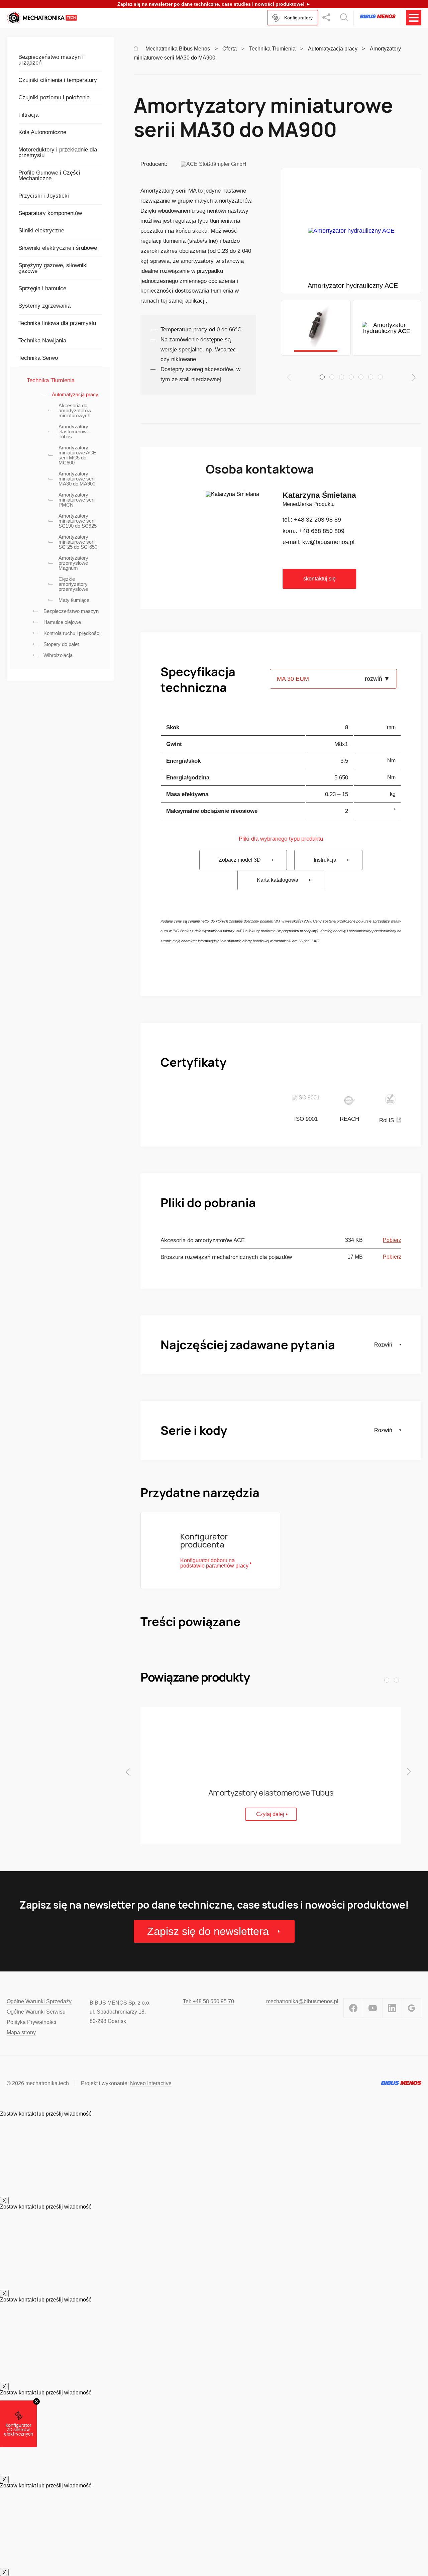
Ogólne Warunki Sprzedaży (39, 2001)
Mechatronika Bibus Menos (178, 49)
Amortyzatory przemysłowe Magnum (73, 563)
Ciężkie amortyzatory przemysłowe (73, 584)
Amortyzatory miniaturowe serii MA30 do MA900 (77, 479)
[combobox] (333, 676)
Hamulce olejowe (62, 622)
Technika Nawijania (42, 341)
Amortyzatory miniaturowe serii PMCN (77, 500)
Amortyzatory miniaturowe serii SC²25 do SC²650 (78, 542)
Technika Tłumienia (51, 380)
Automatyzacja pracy (75, 394)
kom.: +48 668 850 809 (313, 531)
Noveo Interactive (151, 2083)
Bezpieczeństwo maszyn (71, 611)
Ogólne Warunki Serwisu (36, 2012)
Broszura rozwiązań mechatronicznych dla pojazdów (226, 1257)
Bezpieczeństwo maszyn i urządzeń (51, 60)
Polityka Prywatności (31, 2022)
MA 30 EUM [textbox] (293, 679)
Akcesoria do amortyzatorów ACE (203, 1240)
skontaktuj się (319, 579)
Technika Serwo (38, 358)
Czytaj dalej (270, 1814)
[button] (322, 377)
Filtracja (28, 115)
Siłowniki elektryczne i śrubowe (58, 248)
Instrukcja (325, 860)
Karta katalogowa (278, 880)
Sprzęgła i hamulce (42, 288)
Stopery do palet (61, 644)
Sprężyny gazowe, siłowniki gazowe (53, 268)
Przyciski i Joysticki (44, 196)
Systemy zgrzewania (44, 306)
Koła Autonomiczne (42, 132)
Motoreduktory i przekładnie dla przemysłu (58, 152)
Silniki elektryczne (41, 231)
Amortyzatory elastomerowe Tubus (74, 432)
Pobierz (392, 1240)
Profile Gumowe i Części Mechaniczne (49, 176)
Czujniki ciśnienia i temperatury (58, 80)
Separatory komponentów (50, 213)
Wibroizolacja (58, 655)
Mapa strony (21, 2032)
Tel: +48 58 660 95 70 (208, 2001)
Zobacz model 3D (240, 860)
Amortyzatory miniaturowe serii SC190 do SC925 (78, 521)
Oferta (230, 49)
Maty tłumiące (74, 600)
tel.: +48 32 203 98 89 (312, 520)
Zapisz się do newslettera (208, 1931)
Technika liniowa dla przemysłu (57, 323)
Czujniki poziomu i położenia (54, 97)
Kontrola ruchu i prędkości (72, 633)
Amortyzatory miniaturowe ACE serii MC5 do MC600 (77, 455)
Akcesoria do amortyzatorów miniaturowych (75, 410)
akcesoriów (219, 369)
